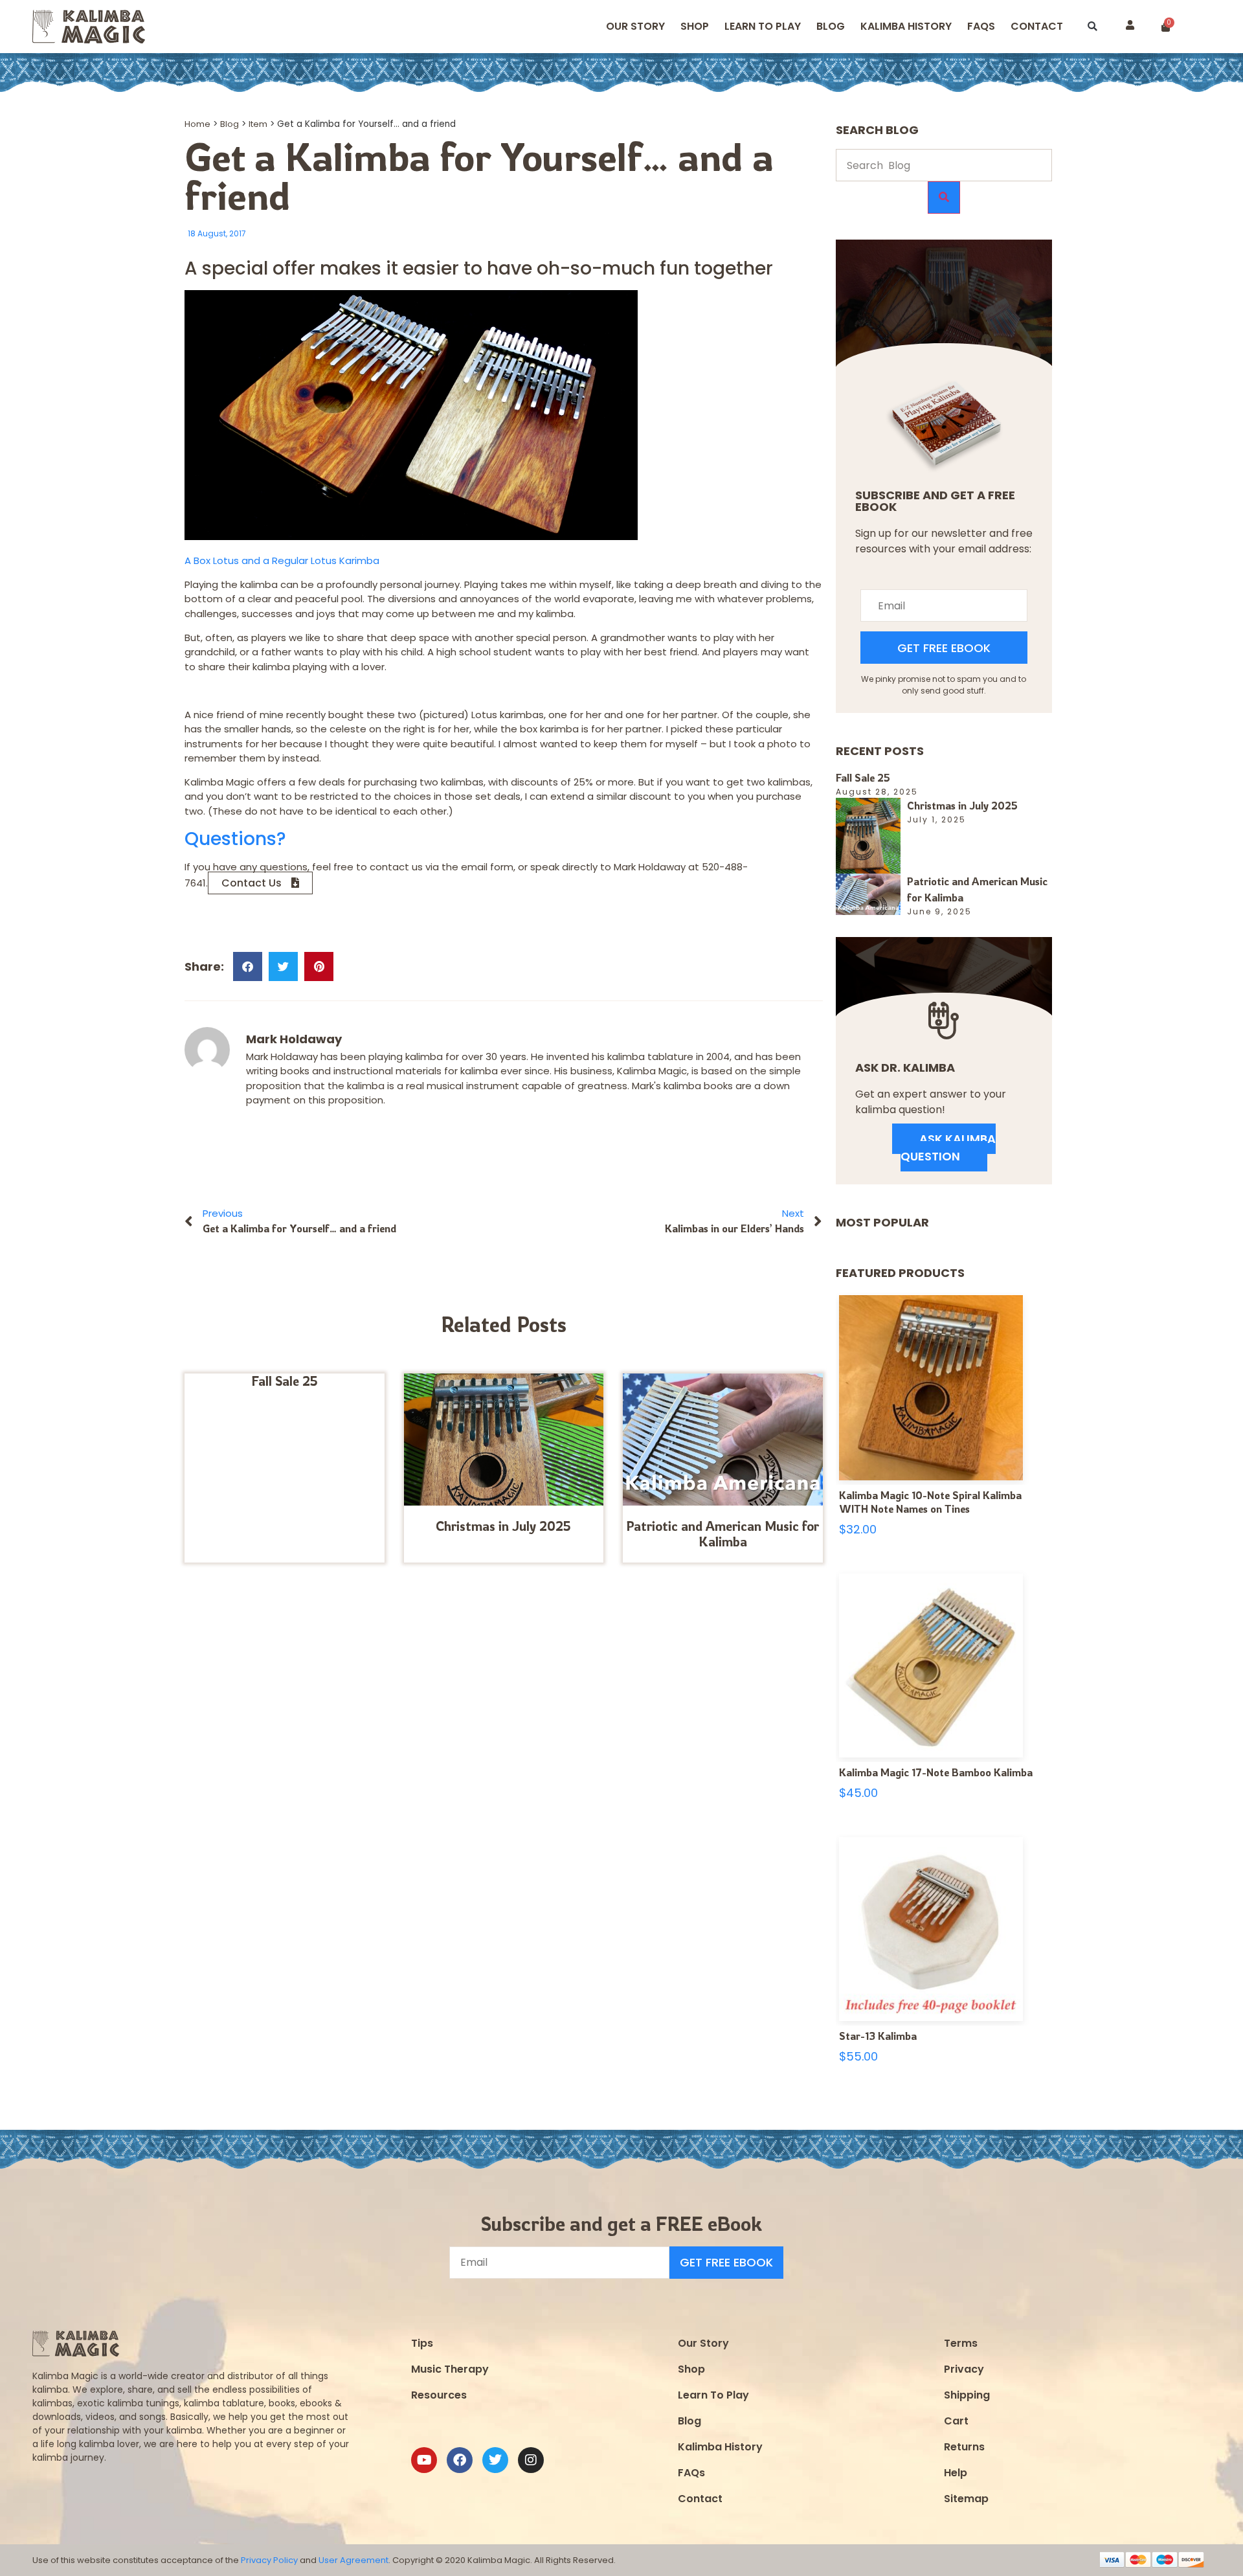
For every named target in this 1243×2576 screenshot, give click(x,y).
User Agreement (353, 2560)
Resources (439, 2395)
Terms (961, 2343)
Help (956, 2473)
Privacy (964, 2369)
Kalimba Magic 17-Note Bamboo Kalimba (936, 1772)
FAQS (981, 26)
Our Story (635, 26)
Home (197, 124)
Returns (964, 2447)
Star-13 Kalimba (878, 2036)
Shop (695, 26)
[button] (1092, 27)
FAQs (691, 2473)
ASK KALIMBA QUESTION (948, 1147)
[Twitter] (495, 2460)
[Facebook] (460, 2460)
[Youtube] (424, 2460)
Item (258, 124)
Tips (422, 2343)
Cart (956, 2421)
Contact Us (252, 883)
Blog (831, 26)
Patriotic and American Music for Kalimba (722, 1534)
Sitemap (966, 2499)
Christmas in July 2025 (503, 1526)
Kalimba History (906, 26)
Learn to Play (763, 26)
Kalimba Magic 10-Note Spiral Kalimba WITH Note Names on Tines (930, 1502)
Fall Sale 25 (285, 1381)
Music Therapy (450, 2369)
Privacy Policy (269, 2560)
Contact (1037, 26)
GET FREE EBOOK (944, 648)
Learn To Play (713, 2395)
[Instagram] (531, 2460)
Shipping (967, 2395)
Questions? (235, 839)
